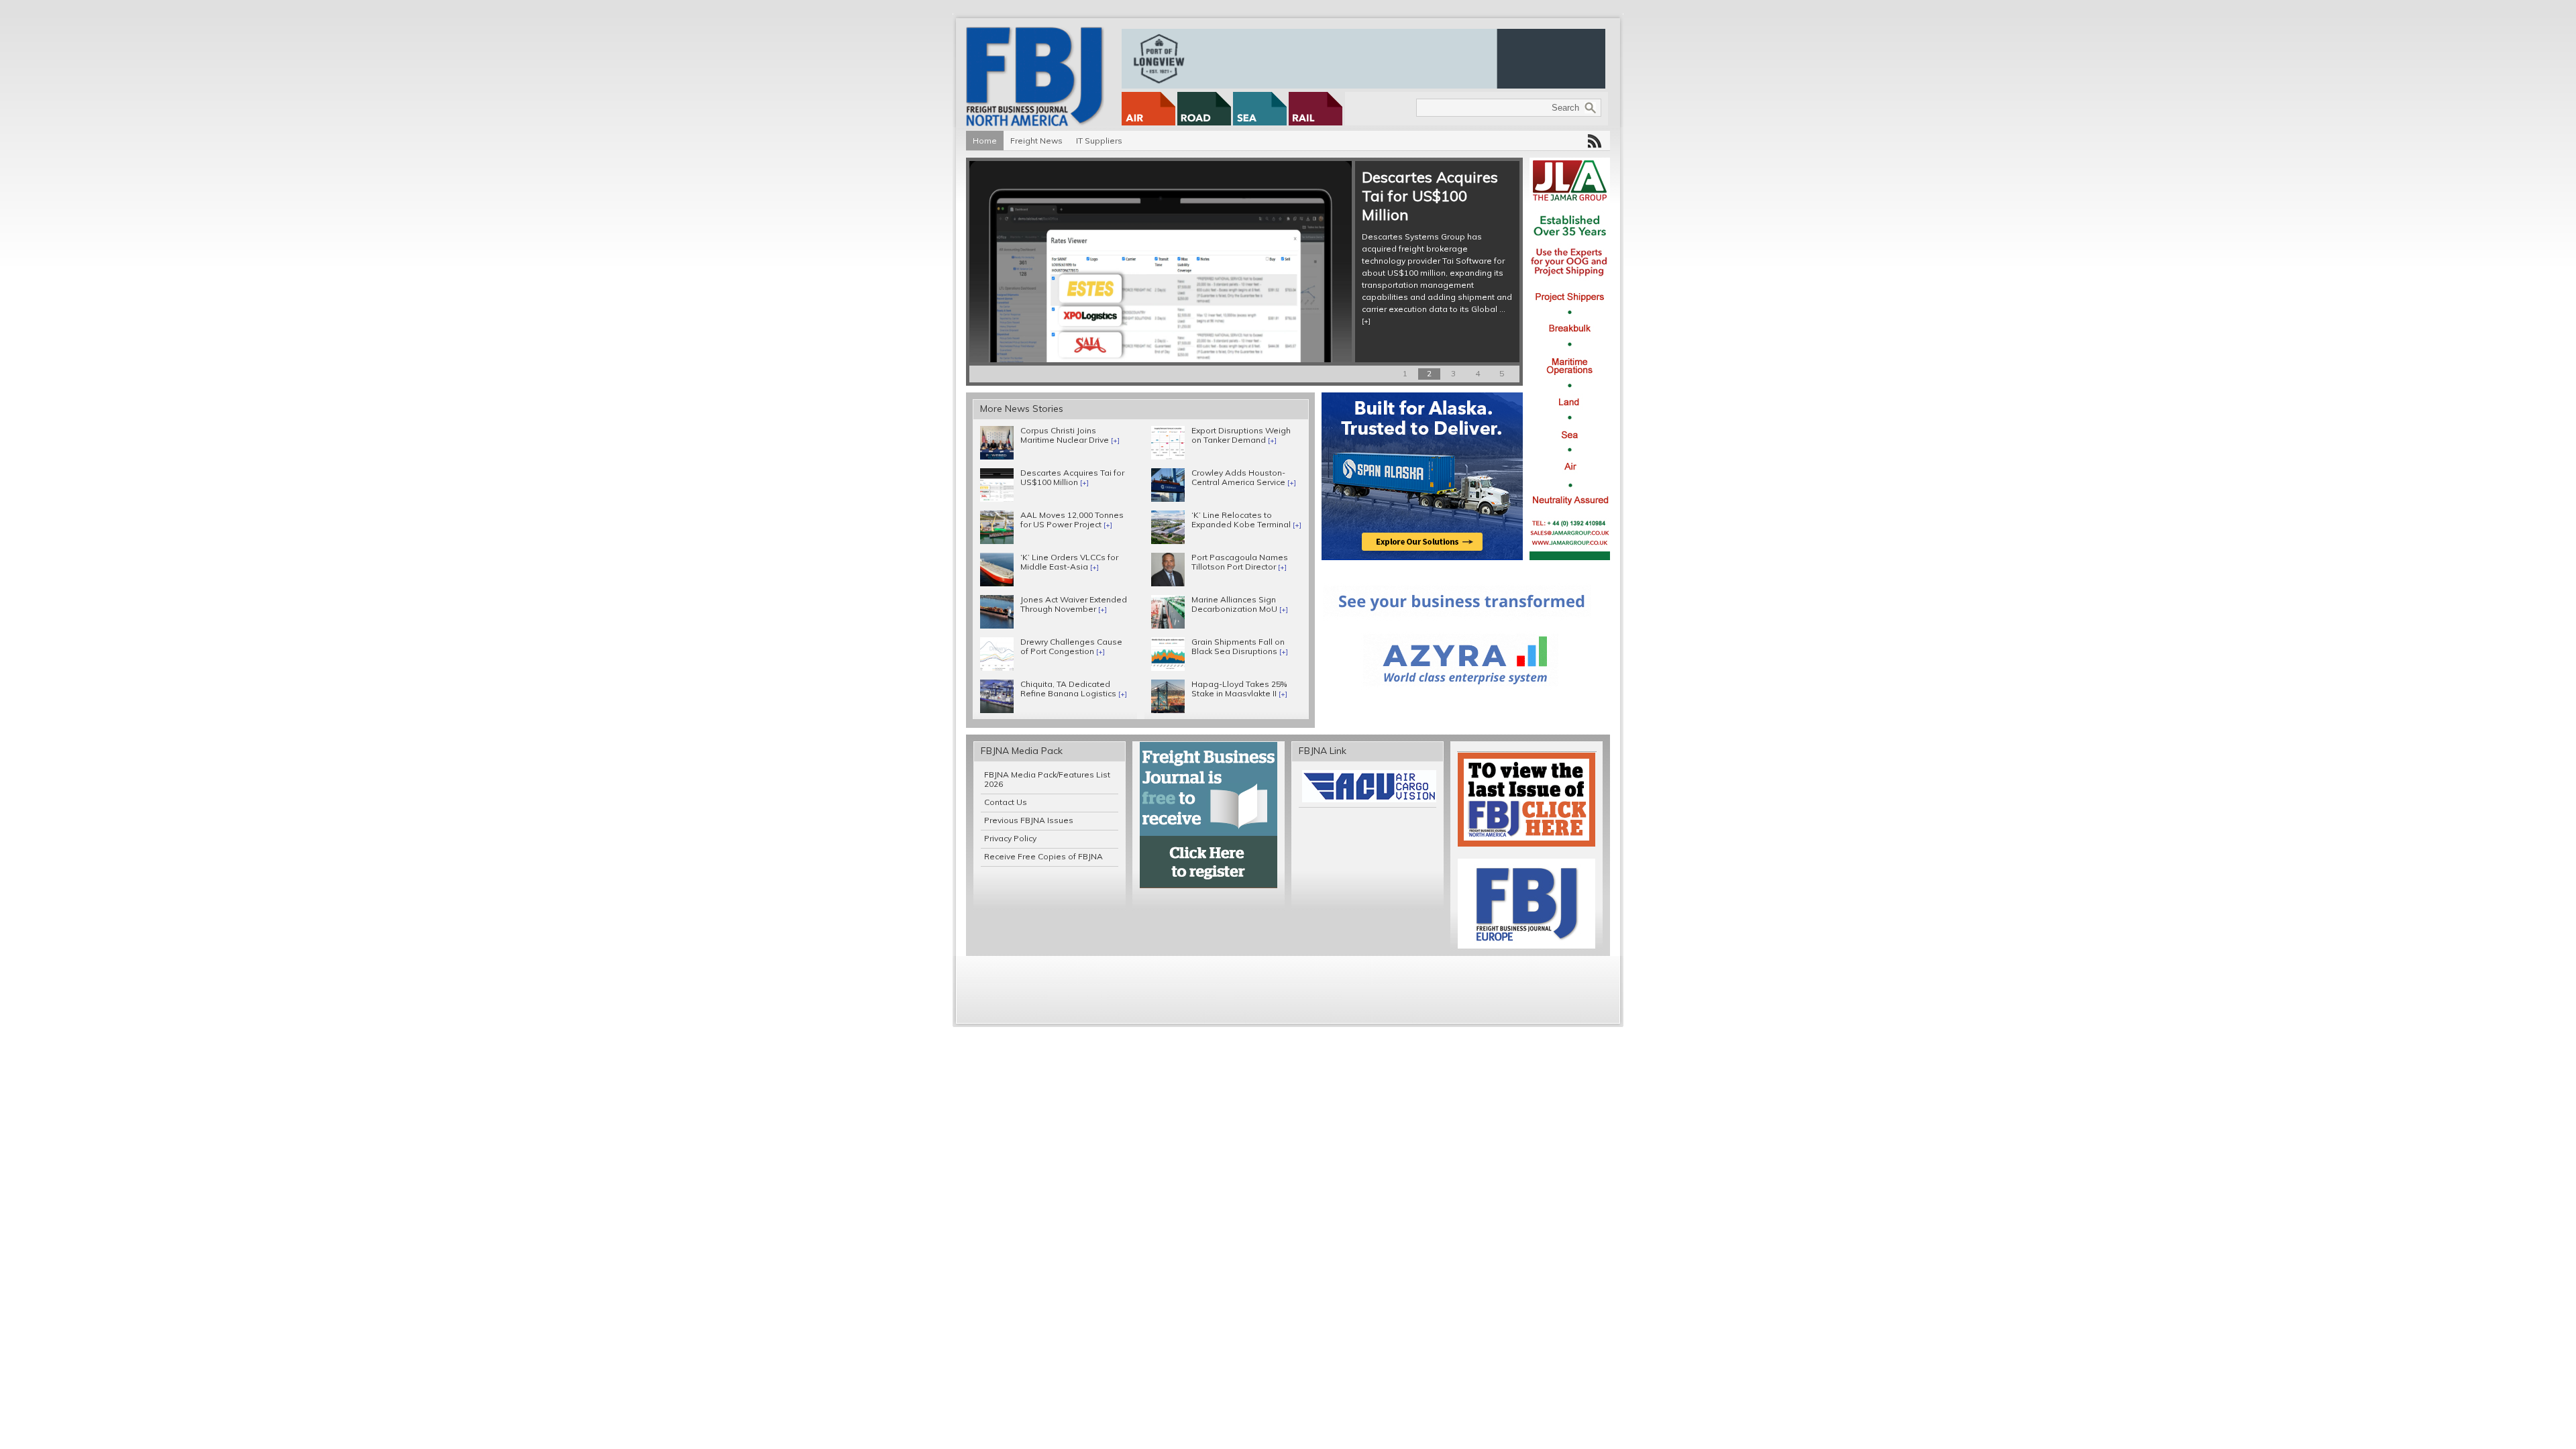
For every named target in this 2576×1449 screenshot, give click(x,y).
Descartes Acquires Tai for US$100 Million (1430, 196)
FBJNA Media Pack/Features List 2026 (1047, 779)
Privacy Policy (1010, 838)
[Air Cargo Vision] (1369, 799)
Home (985, 141)
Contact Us (1006, 802)
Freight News (1036, 141)
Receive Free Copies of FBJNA (1043, 856)
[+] (1366, 321)
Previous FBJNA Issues (1029, 820)
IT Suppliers (1099, 141)
